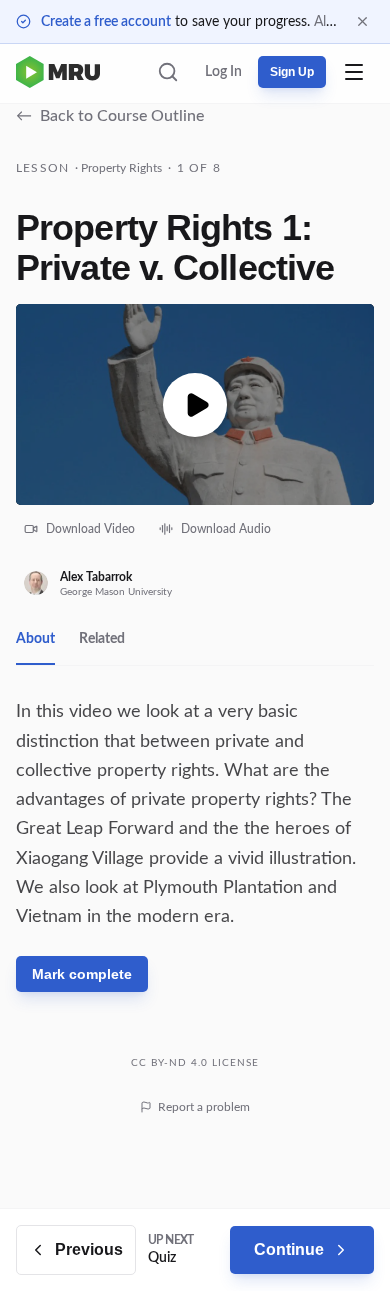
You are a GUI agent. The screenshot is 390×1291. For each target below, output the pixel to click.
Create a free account (106, 22)
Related (102, 639)
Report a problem (204, 1107)
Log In (223, 72)
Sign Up (292, 72)
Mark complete (82, 974)
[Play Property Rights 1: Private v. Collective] (195, 404)
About (35, 639)
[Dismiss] (362, 21)
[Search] (168, 72)
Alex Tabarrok (96, 577)
